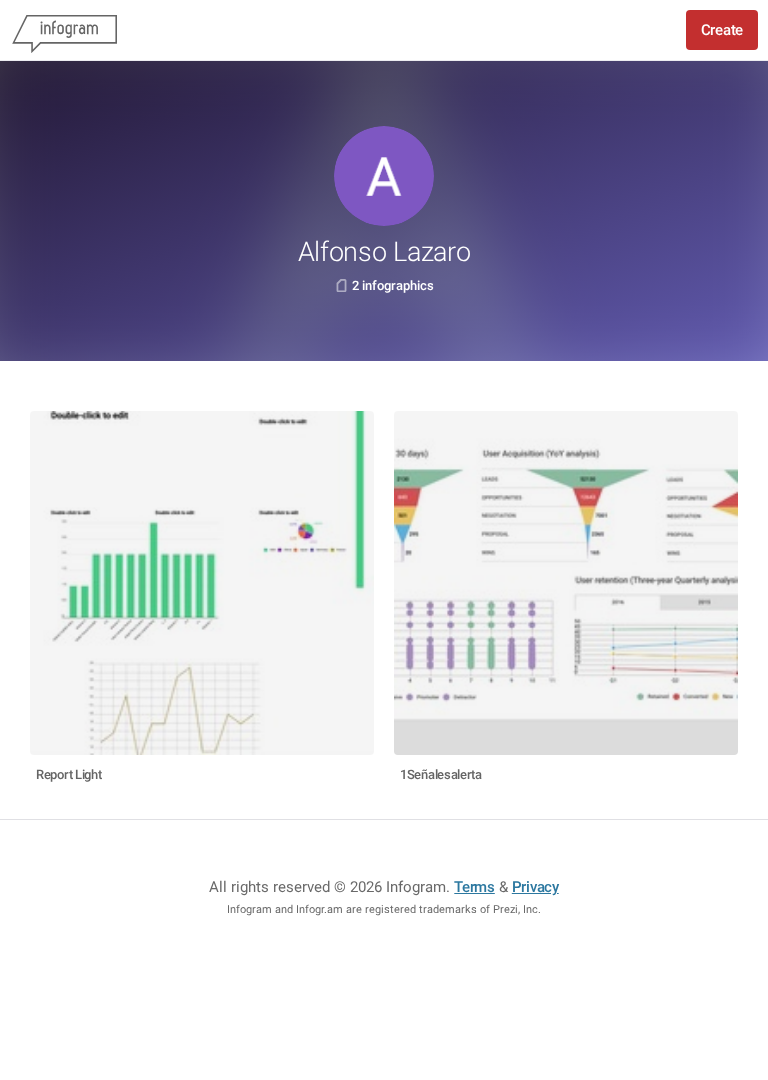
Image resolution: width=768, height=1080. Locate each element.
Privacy (535, 887)
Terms (474, 887)
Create (722, 30)
